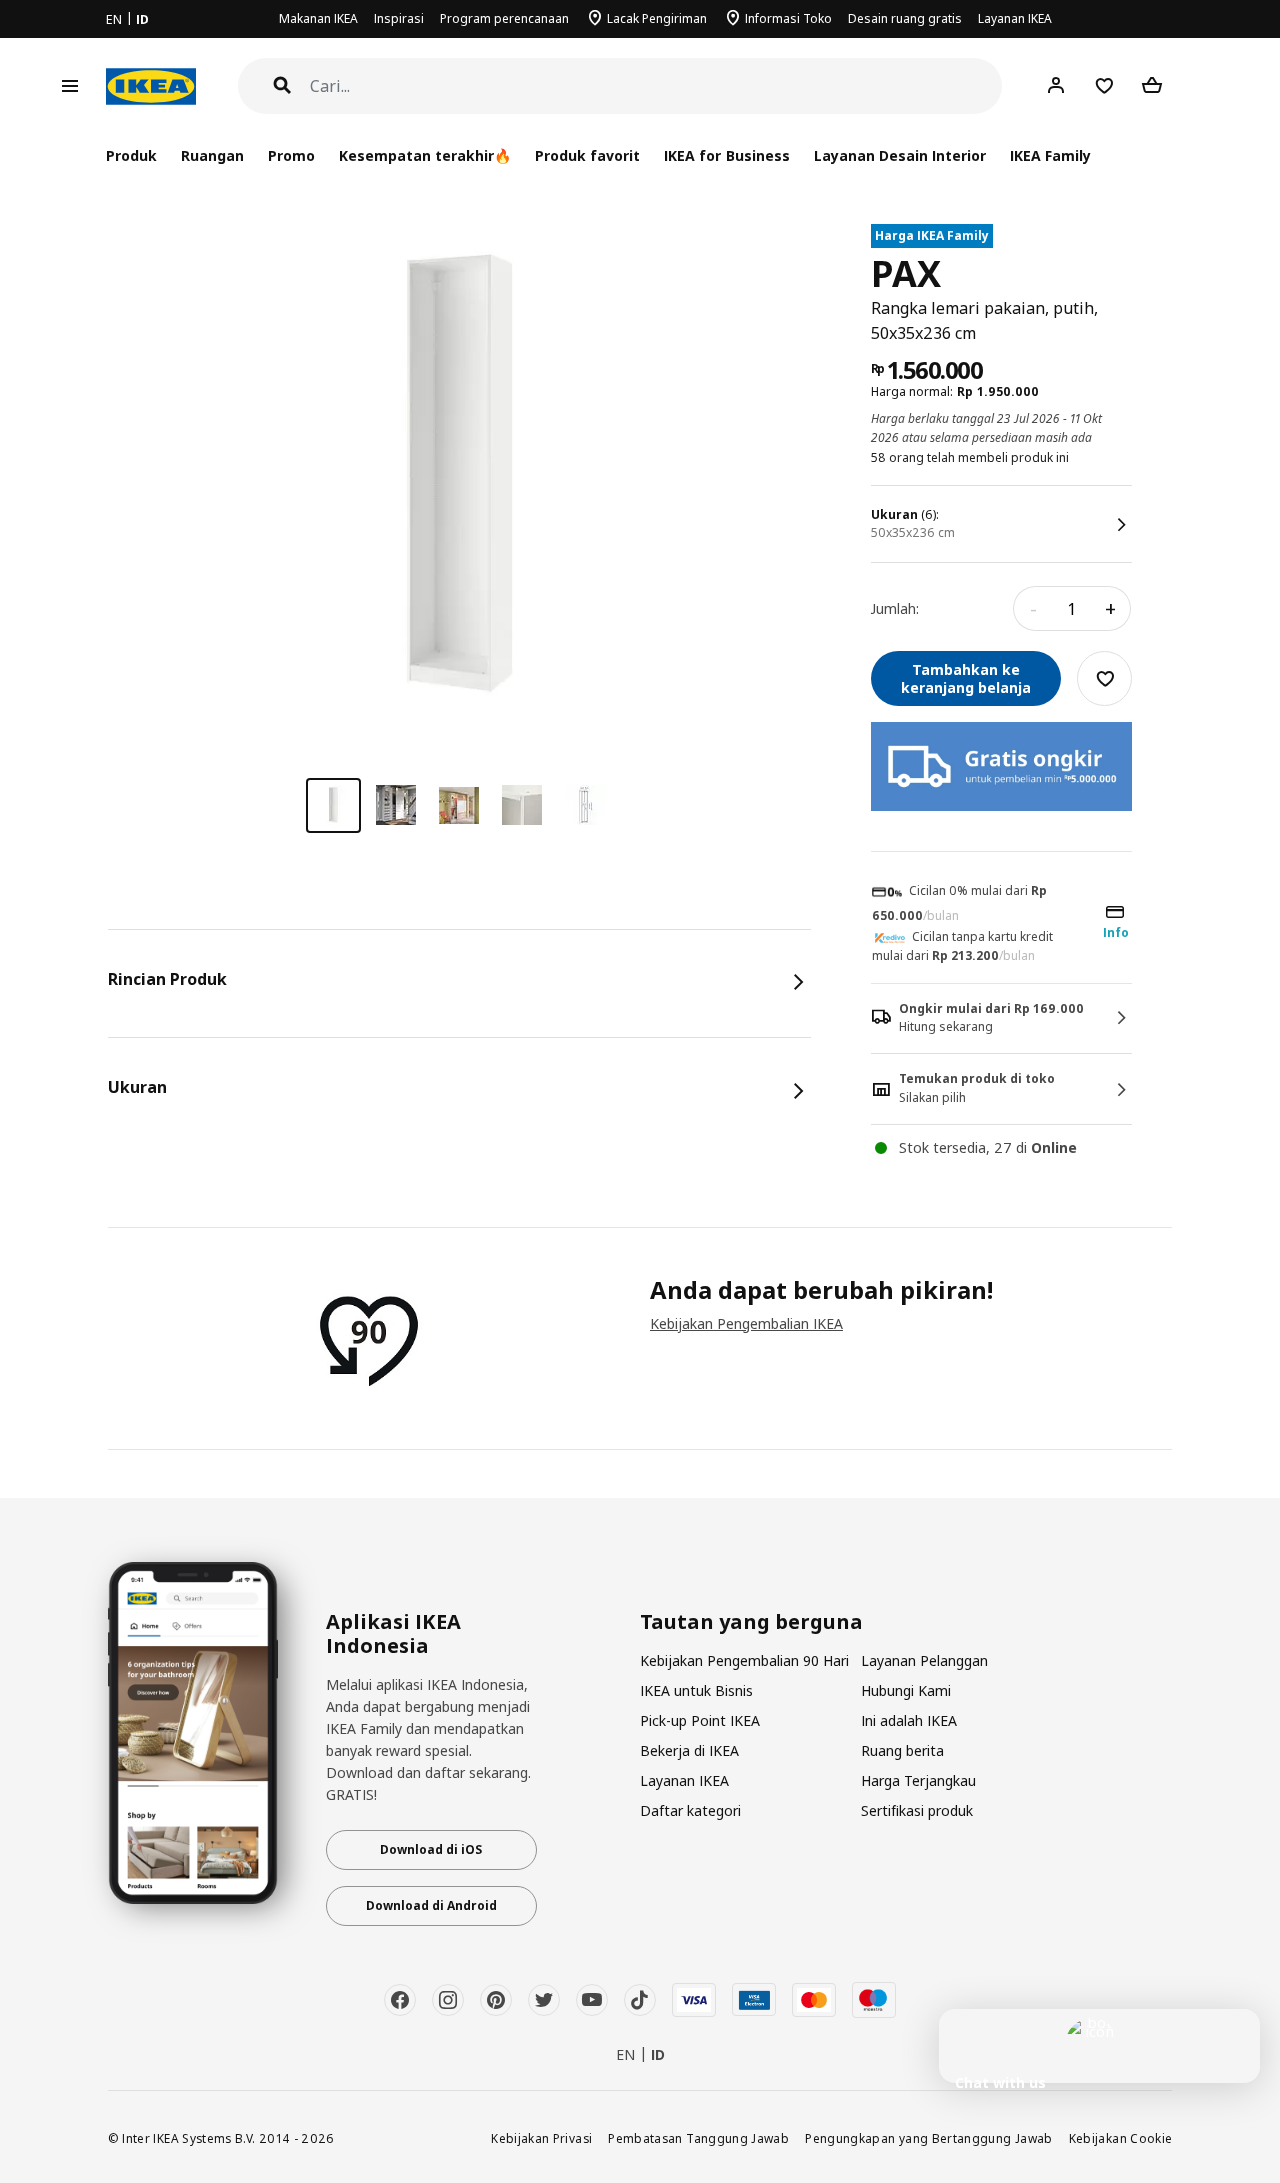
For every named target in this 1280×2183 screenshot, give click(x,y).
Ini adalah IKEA (909, 1720)
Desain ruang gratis (905, 18)
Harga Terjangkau (918, 1780)
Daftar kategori (690, 1810)
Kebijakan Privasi (541, 2138)
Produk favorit (587, 155)
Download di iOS (431, 1849)
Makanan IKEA (318, 18)
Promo (291, 155)
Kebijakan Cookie (1121, 2138)
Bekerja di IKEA (689, 1750)
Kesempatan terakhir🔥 (425, 155)
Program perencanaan (504, 18)
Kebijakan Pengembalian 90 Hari (744, 1660)
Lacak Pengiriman (657, 18)
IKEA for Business (726, 155)
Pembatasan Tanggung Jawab (698, 2138)
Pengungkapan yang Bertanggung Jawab (929, 2138)
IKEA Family (1050, 155)
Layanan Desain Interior (900, 155)
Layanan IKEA (1015, 18)
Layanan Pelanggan (924, 1660)
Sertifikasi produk (917, 1810)
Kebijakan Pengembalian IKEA (746, 1323)
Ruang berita (902, 1750)
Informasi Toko (788, 18)
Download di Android (431, 1905)
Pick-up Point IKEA (700, 1720)
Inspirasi (399, 18)
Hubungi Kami (906, 1690)
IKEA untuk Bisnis (696, 1690)
